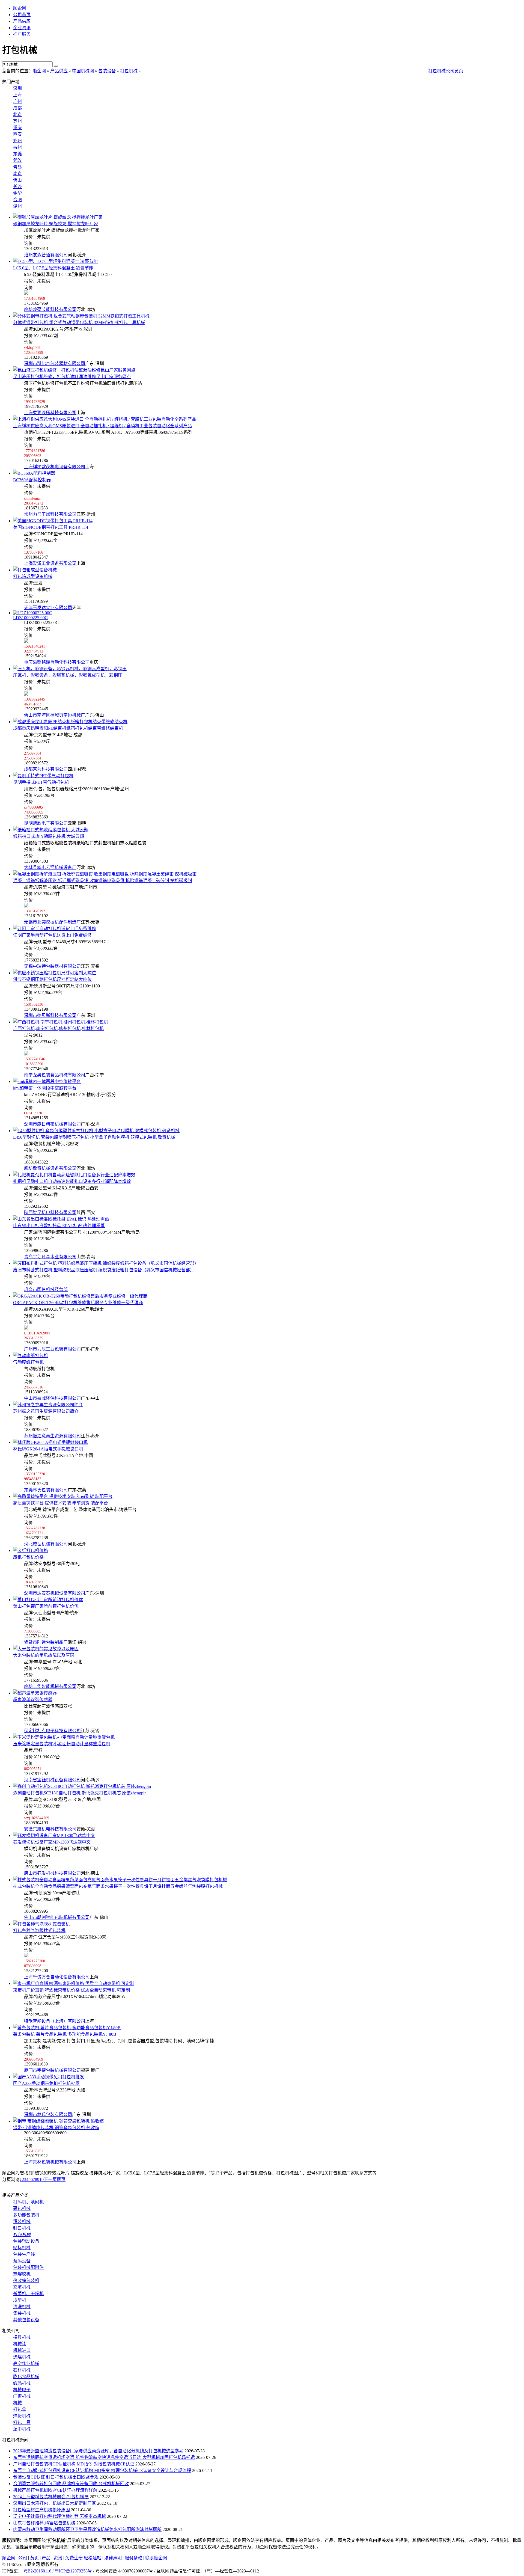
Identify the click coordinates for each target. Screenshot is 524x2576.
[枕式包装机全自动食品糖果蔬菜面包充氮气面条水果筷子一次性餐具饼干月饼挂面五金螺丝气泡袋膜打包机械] (120, 1880)
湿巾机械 (22, 2429)
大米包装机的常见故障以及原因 (44, 1655)
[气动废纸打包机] (31, 1356)
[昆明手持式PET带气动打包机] (43, 776)
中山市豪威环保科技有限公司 (52, 1398)
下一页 (50, 2179)
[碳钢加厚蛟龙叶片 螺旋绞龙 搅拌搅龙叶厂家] (58, 217)
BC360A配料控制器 (32, 480)
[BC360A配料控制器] (34, 473)
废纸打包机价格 (28, 1557)
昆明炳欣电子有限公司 (46, 823)
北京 (17, 115)
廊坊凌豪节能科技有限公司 (50, 309)
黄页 (34, 2558)
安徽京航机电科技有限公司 (50, 1829)
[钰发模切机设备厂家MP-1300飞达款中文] (54, 1835)
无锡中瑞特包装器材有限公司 (52, 966)
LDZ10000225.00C (30, 618)
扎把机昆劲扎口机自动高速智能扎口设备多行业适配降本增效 (72, 1181)
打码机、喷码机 (28, 2202)
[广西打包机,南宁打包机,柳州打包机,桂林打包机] (61, 1022)
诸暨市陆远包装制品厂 (46, 1642)
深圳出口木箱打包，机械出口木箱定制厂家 (55, 2503)
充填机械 (22, 2287)
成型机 (20, 2300)
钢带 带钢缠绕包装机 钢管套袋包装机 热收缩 (56, 2128)
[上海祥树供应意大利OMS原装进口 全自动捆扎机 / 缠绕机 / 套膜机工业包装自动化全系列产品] (105, 419)
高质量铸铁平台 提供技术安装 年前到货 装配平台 (61, 1503)
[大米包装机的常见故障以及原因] (46, 1649)
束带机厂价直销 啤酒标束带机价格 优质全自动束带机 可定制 (72, 1990)
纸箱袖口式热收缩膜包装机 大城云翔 (49, 836)
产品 (46, 2558)
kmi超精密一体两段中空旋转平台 (45, 1088)
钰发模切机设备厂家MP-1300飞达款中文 (52, 1842)
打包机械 (129, 71)
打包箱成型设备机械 (33, 576)
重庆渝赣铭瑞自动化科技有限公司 (57, 662)
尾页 (61, 2179)
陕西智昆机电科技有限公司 (50, 1213)
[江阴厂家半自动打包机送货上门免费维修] (55, 929)
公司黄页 (22, 15)
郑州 (17, 141)
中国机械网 (83, 71)
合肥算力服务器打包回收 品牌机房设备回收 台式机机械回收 (71, 2484)
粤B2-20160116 (37, 2571)
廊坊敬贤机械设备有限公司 (50, 1168)
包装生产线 (24, 2254)
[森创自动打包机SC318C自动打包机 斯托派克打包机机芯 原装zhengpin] (82, 1786)
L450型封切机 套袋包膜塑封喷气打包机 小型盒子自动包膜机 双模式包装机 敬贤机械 (94, 1137)
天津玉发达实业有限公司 (48, 608)
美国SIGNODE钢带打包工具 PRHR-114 (51, 527)
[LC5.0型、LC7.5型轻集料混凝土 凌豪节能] (55, 261)
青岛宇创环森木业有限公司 (50, 1257)
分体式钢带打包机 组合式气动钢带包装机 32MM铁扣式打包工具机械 (79, 323)
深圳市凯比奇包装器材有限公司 (55, 363)
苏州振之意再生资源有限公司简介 (46, 1411)
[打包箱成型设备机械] (35, 570)
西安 (17, 134)
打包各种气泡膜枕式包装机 (39, 1930)
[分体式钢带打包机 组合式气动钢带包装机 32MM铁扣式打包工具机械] (81, 316)
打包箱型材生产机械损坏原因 (41, 2510)
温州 (17, 206)
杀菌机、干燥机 (28, 2294)
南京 (17, 173)
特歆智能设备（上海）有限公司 (55, 2021)
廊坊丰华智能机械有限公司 (50, 1686)
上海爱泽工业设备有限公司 (50, 563)
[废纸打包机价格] (31, 1550)
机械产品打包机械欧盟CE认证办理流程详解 (55, 2490)
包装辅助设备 (26, 2241)
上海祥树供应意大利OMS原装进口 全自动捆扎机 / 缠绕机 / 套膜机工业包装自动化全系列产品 (102, 426)
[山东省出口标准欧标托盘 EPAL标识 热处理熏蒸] (61, 1219)
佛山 (17, 180)
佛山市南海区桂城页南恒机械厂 (55, 715)
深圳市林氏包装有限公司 (48, 2114)
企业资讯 (22, 28)
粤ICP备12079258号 (73, 2571)
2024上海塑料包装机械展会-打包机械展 (51, 2497)
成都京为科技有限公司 (46, 769)
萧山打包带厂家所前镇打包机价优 (46, 1606)
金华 (17, 193)
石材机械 (22, 2370)
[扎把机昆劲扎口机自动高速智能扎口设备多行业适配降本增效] (74, 1175)
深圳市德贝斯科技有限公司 (50, 1015)
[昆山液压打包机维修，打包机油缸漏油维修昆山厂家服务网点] (74, 370)
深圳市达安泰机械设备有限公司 (55, 1593)
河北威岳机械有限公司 (46, 1544)
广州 (17, 101)
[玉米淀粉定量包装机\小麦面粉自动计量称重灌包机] (64, 1737)
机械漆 (20, 2344)
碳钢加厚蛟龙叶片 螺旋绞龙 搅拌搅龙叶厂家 (56, 224)
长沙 (17, 187)
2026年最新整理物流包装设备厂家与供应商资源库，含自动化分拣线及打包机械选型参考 (98, 2451)
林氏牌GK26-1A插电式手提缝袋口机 (48, 1449)
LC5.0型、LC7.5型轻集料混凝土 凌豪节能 (53, 268)
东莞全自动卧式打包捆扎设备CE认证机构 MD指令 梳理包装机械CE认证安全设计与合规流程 (102, 2470)
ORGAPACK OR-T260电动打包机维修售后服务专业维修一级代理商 (78, 1303)
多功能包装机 (26, 2215)
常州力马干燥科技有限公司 (50, 514)
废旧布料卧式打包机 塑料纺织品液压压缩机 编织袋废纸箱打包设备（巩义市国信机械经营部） (104, 1270)
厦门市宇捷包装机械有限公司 (52, 2070)
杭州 (17, 147)
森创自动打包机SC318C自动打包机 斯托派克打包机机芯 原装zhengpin (80, 1793)
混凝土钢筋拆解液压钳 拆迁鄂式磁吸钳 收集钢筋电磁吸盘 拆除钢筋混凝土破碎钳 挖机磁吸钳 (103, 881)
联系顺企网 (156, 2558)
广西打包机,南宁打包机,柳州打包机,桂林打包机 (58, 1029)
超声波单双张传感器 (33, 1700)
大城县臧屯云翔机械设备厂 (50, 867)
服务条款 (133, 2558)
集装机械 (22, 2313)
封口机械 (22, 2228)
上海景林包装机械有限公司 (50, 2162)
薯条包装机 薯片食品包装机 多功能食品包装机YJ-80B (65, 2034)
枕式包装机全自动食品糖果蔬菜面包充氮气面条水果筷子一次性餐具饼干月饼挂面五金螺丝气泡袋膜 (118, 1886)
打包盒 (20, 2409)
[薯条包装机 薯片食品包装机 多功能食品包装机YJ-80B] (67, 2028)
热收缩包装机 (26, 2280)
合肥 (17, 200)
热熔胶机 (22, 2274)
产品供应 (22, 21)
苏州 (17, 121)
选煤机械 (22, 2357)
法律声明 (113, 2558)
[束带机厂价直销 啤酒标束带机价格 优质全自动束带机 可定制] (74, 1983)
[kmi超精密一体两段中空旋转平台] (47, 1081)
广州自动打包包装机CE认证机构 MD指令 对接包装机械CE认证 (74, 2464)
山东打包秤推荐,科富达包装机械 (44, 2523)
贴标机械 (22, 2248)
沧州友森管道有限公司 (46, 255)
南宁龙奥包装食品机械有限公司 (55, 1075)
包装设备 (107, 71)
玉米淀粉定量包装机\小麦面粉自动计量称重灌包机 (62, 1744)
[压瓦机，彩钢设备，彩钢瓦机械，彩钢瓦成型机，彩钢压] (70, 669)
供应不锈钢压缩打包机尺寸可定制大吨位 (52, 979)
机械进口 (22, 2350)
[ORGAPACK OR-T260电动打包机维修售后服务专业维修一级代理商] (80, 1296)
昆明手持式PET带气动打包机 (41, 782)
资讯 (58, 2558)
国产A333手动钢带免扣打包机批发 (46, 2083)
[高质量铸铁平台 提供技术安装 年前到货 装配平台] (63, 1496)
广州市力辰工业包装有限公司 (52, 1349)
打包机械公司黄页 (446, 71)
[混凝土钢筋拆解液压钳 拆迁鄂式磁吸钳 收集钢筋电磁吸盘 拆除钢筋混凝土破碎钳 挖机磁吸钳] (105, 874)
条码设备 (22, 2261)
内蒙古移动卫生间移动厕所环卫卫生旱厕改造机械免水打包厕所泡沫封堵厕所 (87, 2529)
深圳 (17, 88)
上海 (17, 95)
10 (41, 2179)
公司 (23, 2558)
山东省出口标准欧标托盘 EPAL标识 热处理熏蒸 (59, 1226)
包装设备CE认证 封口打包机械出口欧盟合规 (56, 2477)
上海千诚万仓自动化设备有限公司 (57, 1977)
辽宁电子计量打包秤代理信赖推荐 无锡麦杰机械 (59, 2516)
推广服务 (22, 34)
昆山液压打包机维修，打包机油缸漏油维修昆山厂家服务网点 (72, 377)
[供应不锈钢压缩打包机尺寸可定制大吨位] (55, 973)
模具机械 (22, 2337)
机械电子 (22, 2390)
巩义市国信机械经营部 (46, 1290)
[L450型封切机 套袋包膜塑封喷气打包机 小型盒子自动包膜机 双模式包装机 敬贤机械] (96, 1131)
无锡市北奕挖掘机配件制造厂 (52, 922)
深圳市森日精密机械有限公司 (52, 1124)
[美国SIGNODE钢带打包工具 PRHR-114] (53, 521)
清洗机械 (22, 2307)
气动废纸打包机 (28, 1362)
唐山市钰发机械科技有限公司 (52, 1873)
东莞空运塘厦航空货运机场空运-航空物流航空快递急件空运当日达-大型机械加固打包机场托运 (104, 2457)
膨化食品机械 (26, 2377)
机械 (17, 2403)
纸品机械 (22, 2383)
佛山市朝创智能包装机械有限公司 (57, 1917)
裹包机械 (22, 2208)
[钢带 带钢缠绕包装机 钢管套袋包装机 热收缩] (58, 2121)
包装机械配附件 (28, 2267)
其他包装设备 (26, 2320)
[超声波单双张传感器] (35, 1693)
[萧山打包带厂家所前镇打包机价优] (48, 1600)
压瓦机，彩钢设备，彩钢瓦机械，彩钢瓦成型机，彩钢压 (68, 675)
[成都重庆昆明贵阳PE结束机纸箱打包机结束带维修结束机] (70, 722)
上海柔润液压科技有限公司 (50, 413)
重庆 (17, 128)
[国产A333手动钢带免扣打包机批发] (49, 2077)
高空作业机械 (26, 2363)
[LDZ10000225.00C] (33, 613)
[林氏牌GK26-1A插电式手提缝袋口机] (50, 1442)
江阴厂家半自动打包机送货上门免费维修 (52, 935)
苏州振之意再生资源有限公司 (52, 1436)
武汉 (17, 160)
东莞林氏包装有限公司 (46, 1490)
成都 (17, 108)
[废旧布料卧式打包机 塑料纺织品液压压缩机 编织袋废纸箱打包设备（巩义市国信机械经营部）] (106, 1263)
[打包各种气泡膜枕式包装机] (41, 1924)
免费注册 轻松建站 (83, 2558)
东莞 (17, 154)
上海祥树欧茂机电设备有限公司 (55, 467)
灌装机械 (22, 2222)
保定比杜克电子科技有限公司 (52, 1731)
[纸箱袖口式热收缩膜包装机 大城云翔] (51, 830)
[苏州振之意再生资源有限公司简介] (48, 1405)
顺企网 (20, 8)
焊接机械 (22, 2416)
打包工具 (22, 2422)
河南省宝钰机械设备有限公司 (52, 1780)
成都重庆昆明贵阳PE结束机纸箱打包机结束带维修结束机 (68, 728)
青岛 (17, 167)
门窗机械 (22, 2396)
